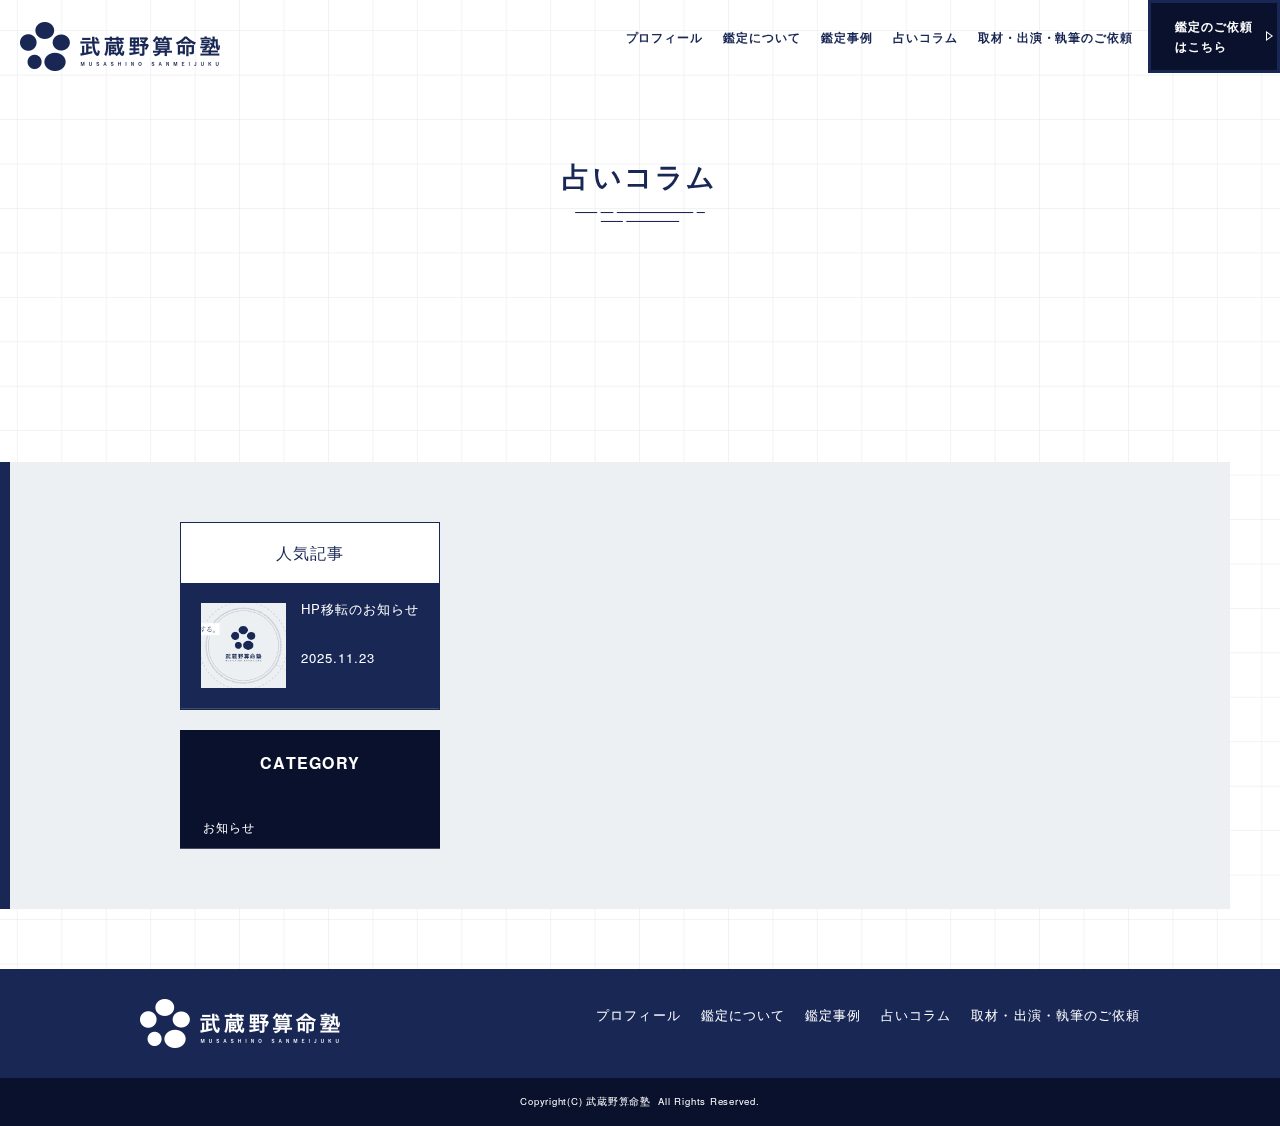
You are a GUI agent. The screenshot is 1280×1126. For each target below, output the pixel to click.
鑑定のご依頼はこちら (1214, 36)
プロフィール (665, 37)
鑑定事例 (847, 37)
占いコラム (925, 37)
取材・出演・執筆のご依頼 (1056, 37)
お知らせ (229, 826)
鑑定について (762, 37)
